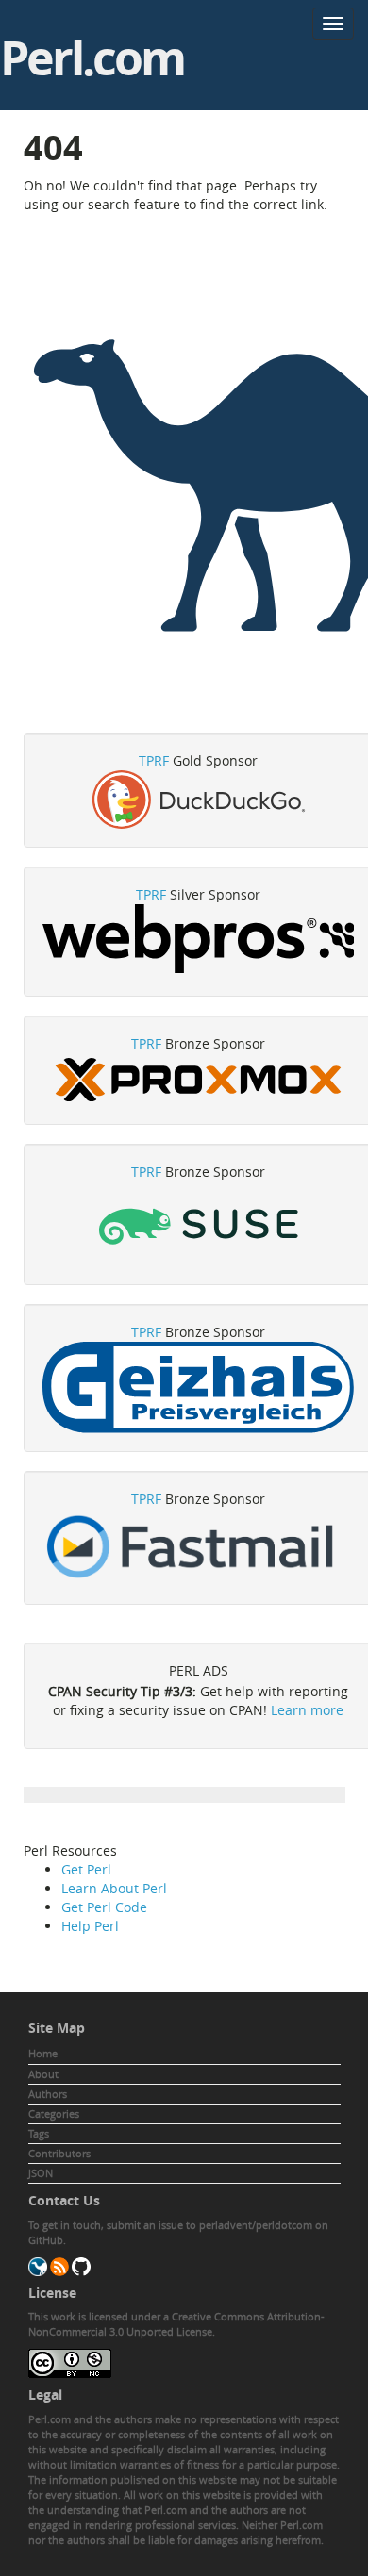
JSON (41, 2173)
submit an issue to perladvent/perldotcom (209, 2225)
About (43, 2074)
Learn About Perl (114, 1888)
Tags (39, 2133)
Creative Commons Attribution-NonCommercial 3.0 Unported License (176, 2324)
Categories (54, 2114)
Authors (48, 2094)
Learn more (307, 1710)
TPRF (154, 760)
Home (43, 2053)
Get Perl (86, 1869)
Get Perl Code (104, 1907)
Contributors (59, 2153)
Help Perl (90, 1926)
